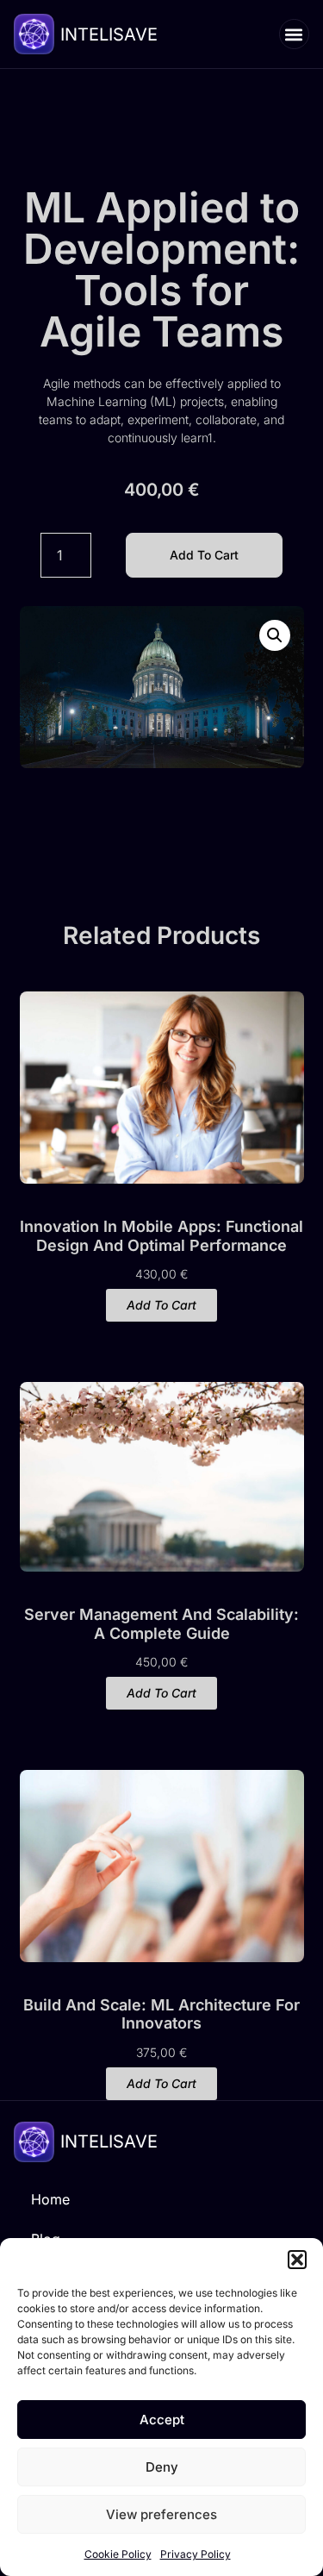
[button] (297, 2260)
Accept (162, 2420)
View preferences (161, 2514)
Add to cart (204, 555)
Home (50, 2199)
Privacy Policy (196, 2554)
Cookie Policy (118, 2554)
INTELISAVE (109, 34)
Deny (162, 2467)
